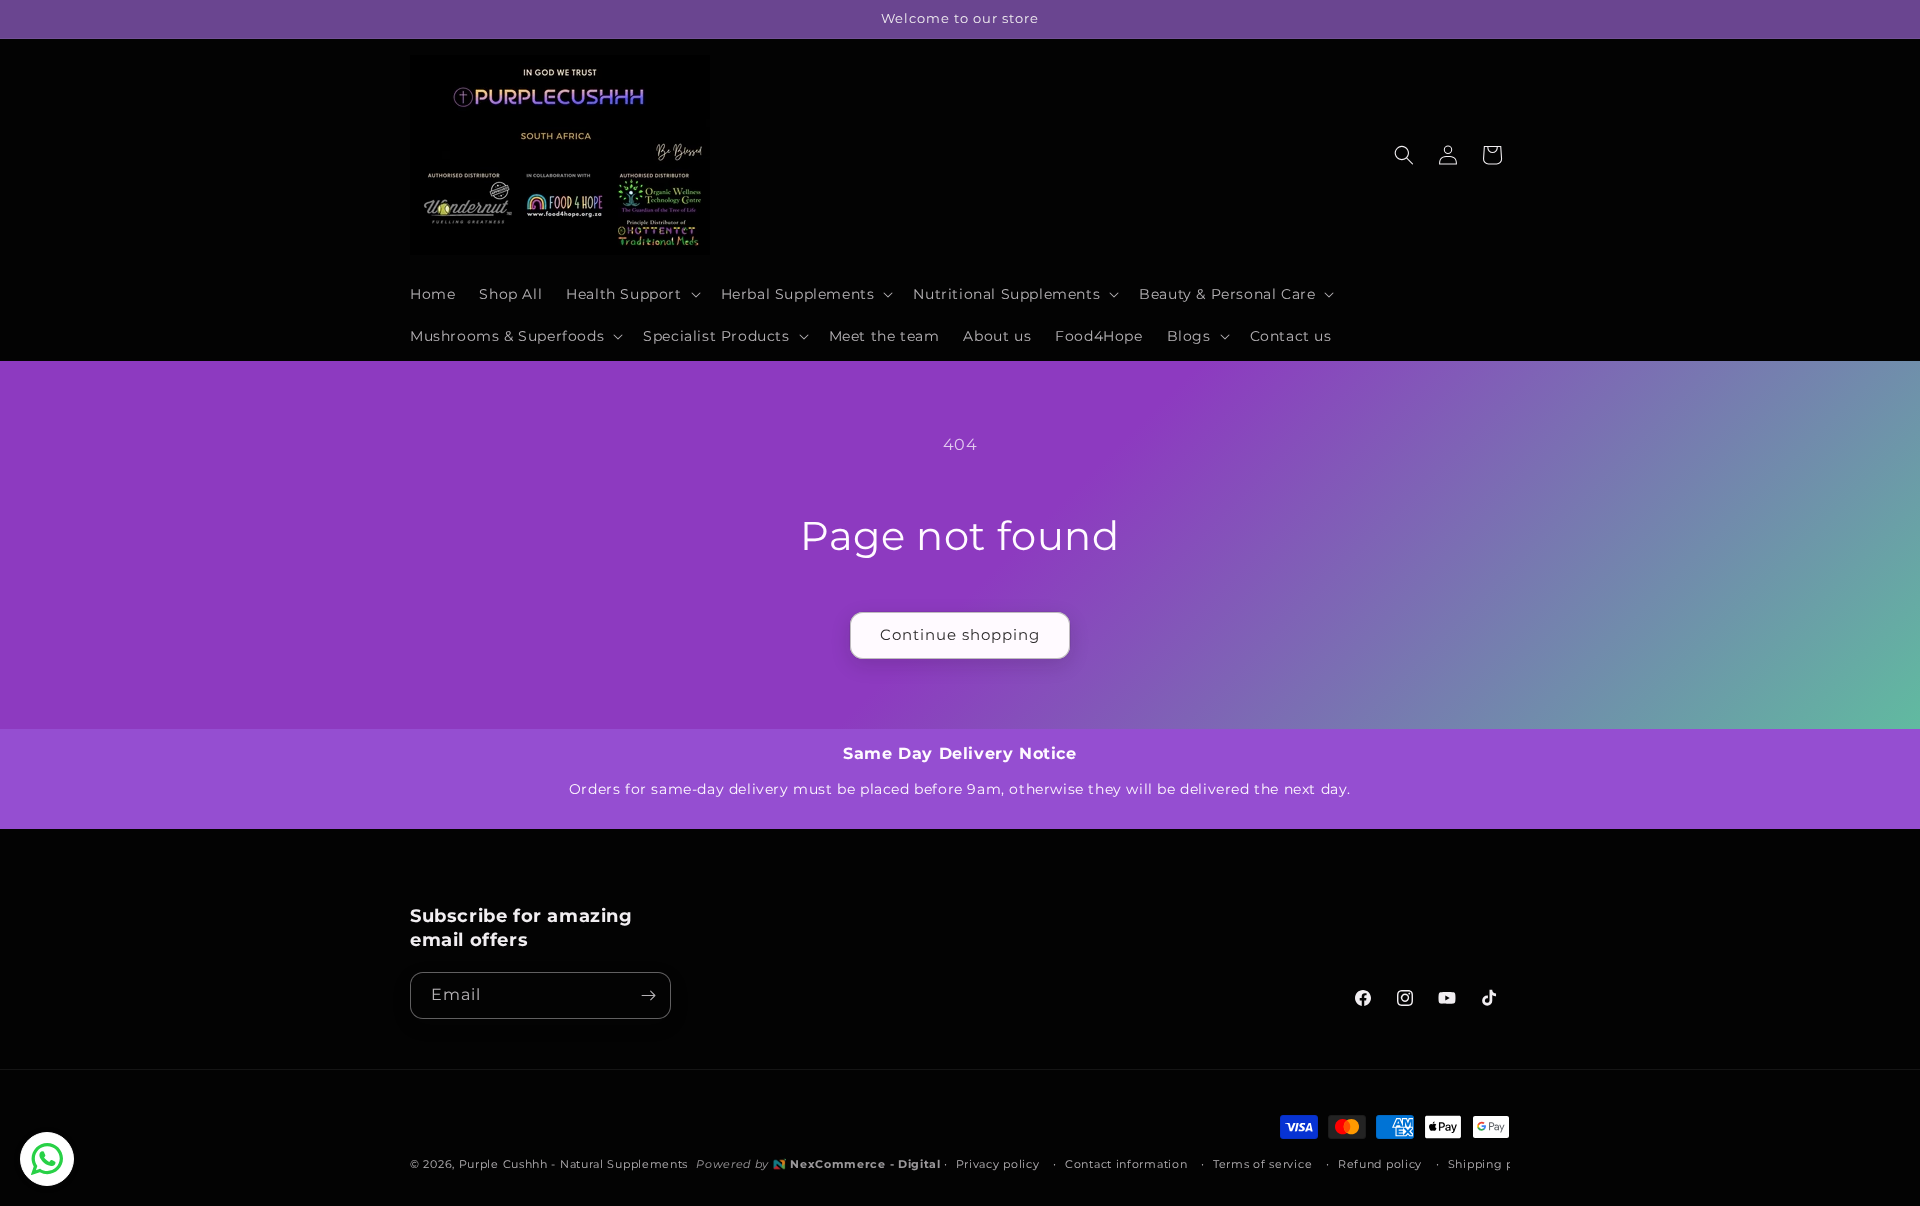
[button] (631, 294)
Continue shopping (960, 634)
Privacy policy (998, 1163)
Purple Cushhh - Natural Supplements (574, 1163)
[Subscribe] (648, 995)
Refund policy (1380, 1163)
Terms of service (1262, 1163)
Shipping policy (1495, 1163)
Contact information (1126, 1163)
